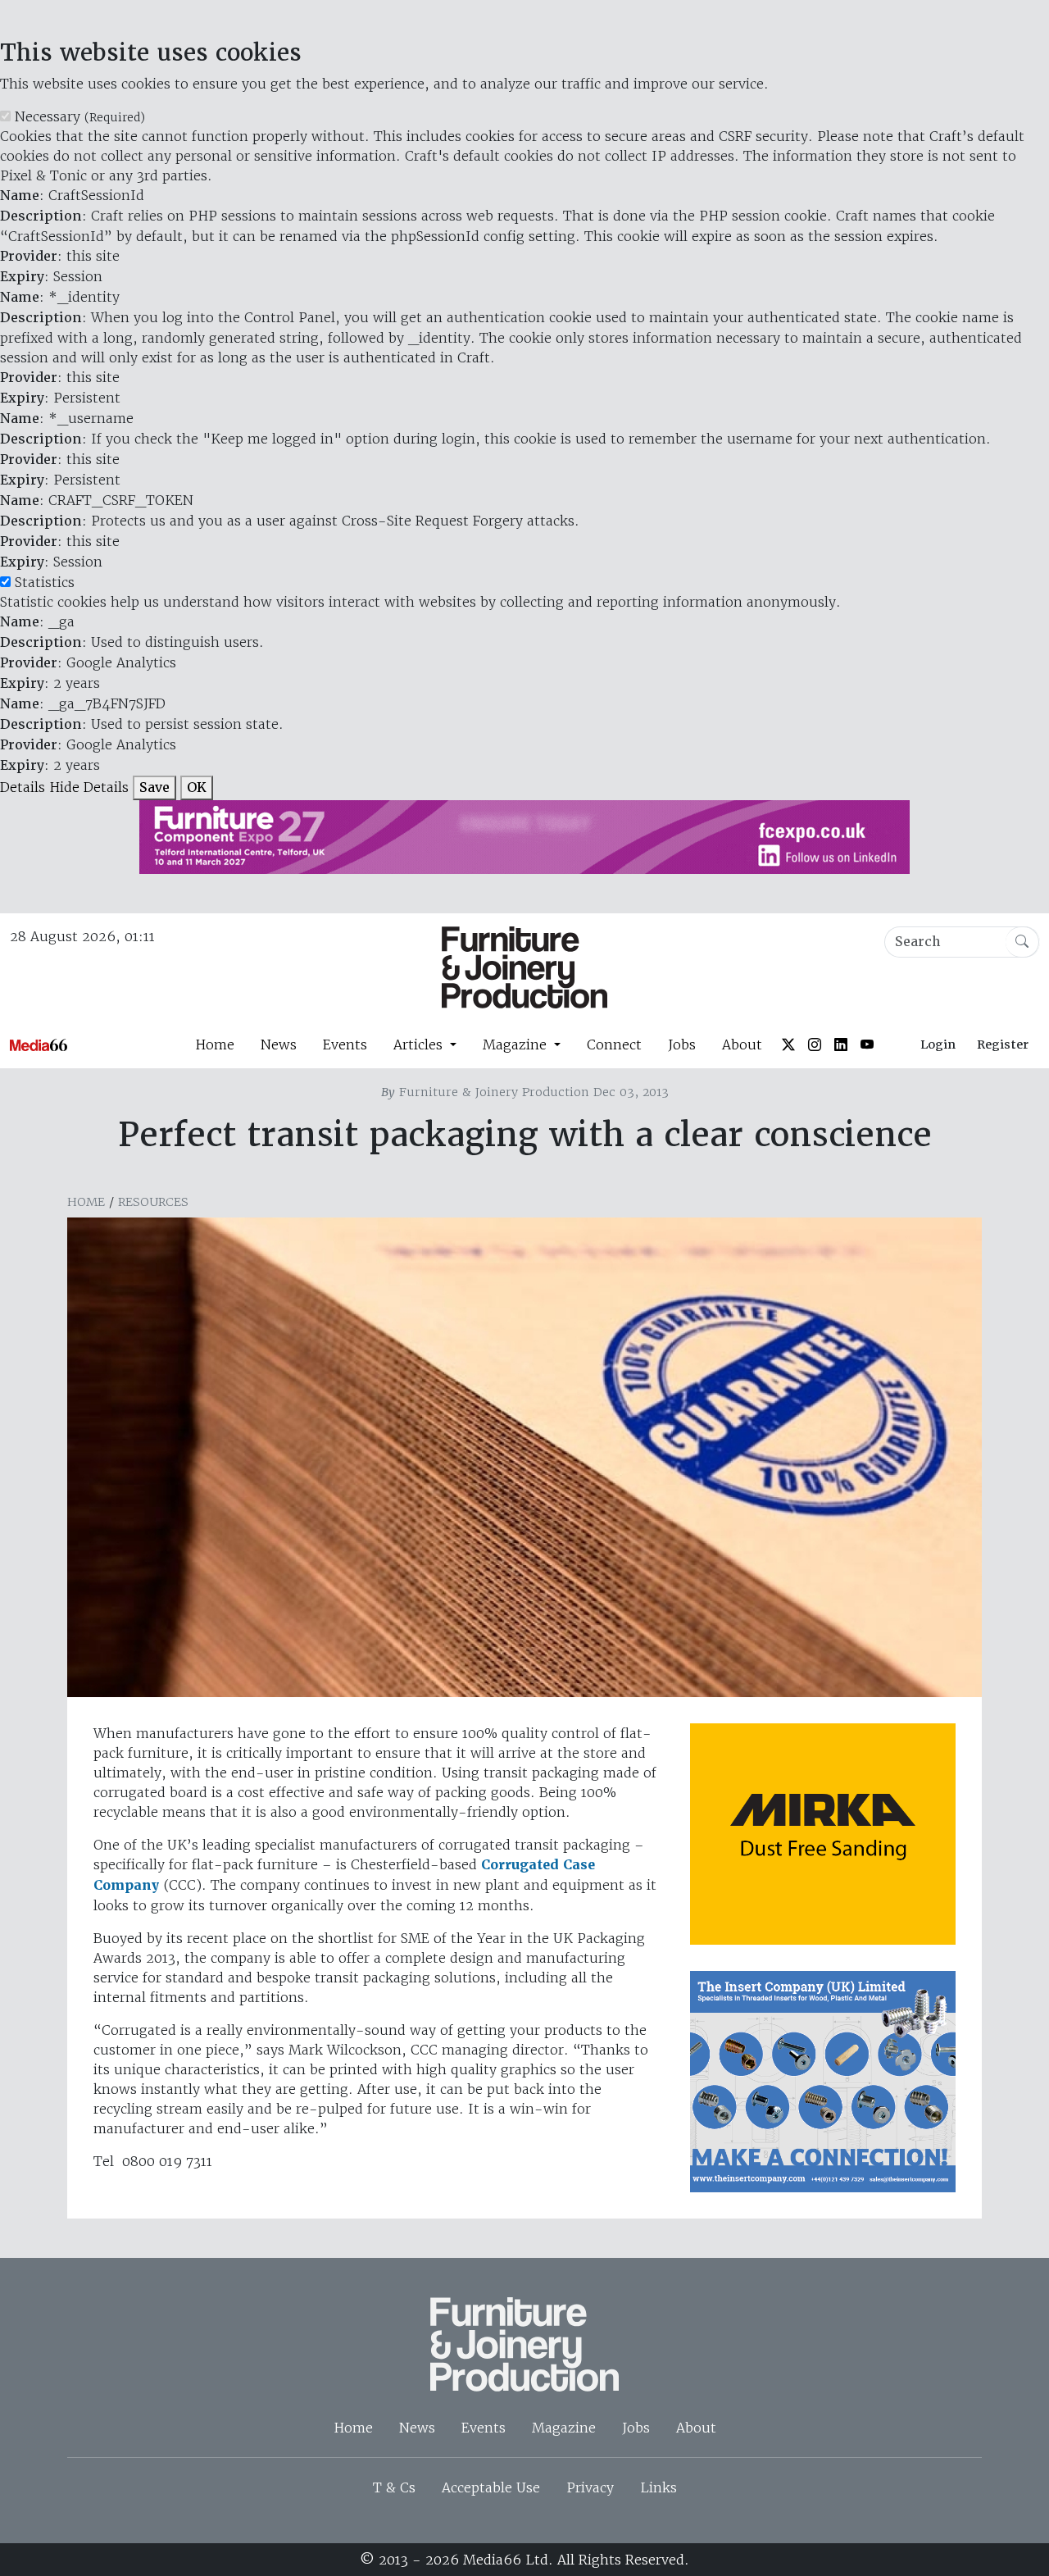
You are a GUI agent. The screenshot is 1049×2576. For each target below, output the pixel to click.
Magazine (564, 2428)
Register (1003, 1045)
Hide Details (89, 787)
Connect (614, 1045)
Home (215, 1045)
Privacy (590, 2487)
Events (345, 1045)
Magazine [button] (517, 1045)
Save (154, 787)
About (742, 1045)
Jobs (682, 1045)
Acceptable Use (491, 2487)
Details (23, 787)
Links (658, 2487)
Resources (153, 1202)
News (279, 1045)
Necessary (80, 116)
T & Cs (394, 2487)
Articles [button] (420, 1045)
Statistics (45, 582)
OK (197, 787)
